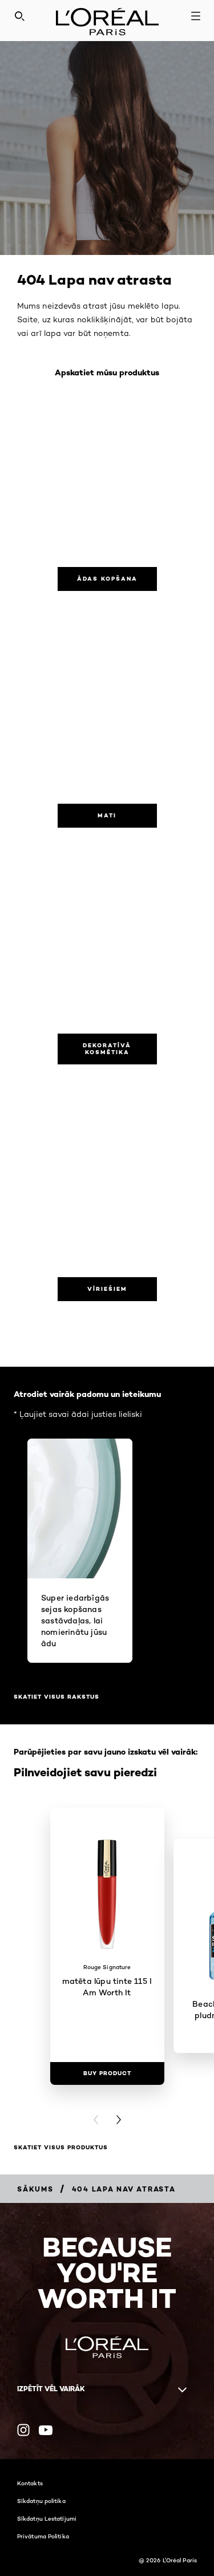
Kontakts (30, 2483)
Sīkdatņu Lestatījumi (47, 2518)
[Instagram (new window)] (23, 2430)
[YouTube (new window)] (46, 2430)
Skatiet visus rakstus (56, 1697)
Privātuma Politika (43, 2536)
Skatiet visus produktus (61, 2147)
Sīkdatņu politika (41, 2501)
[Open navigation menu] (196, 16)
